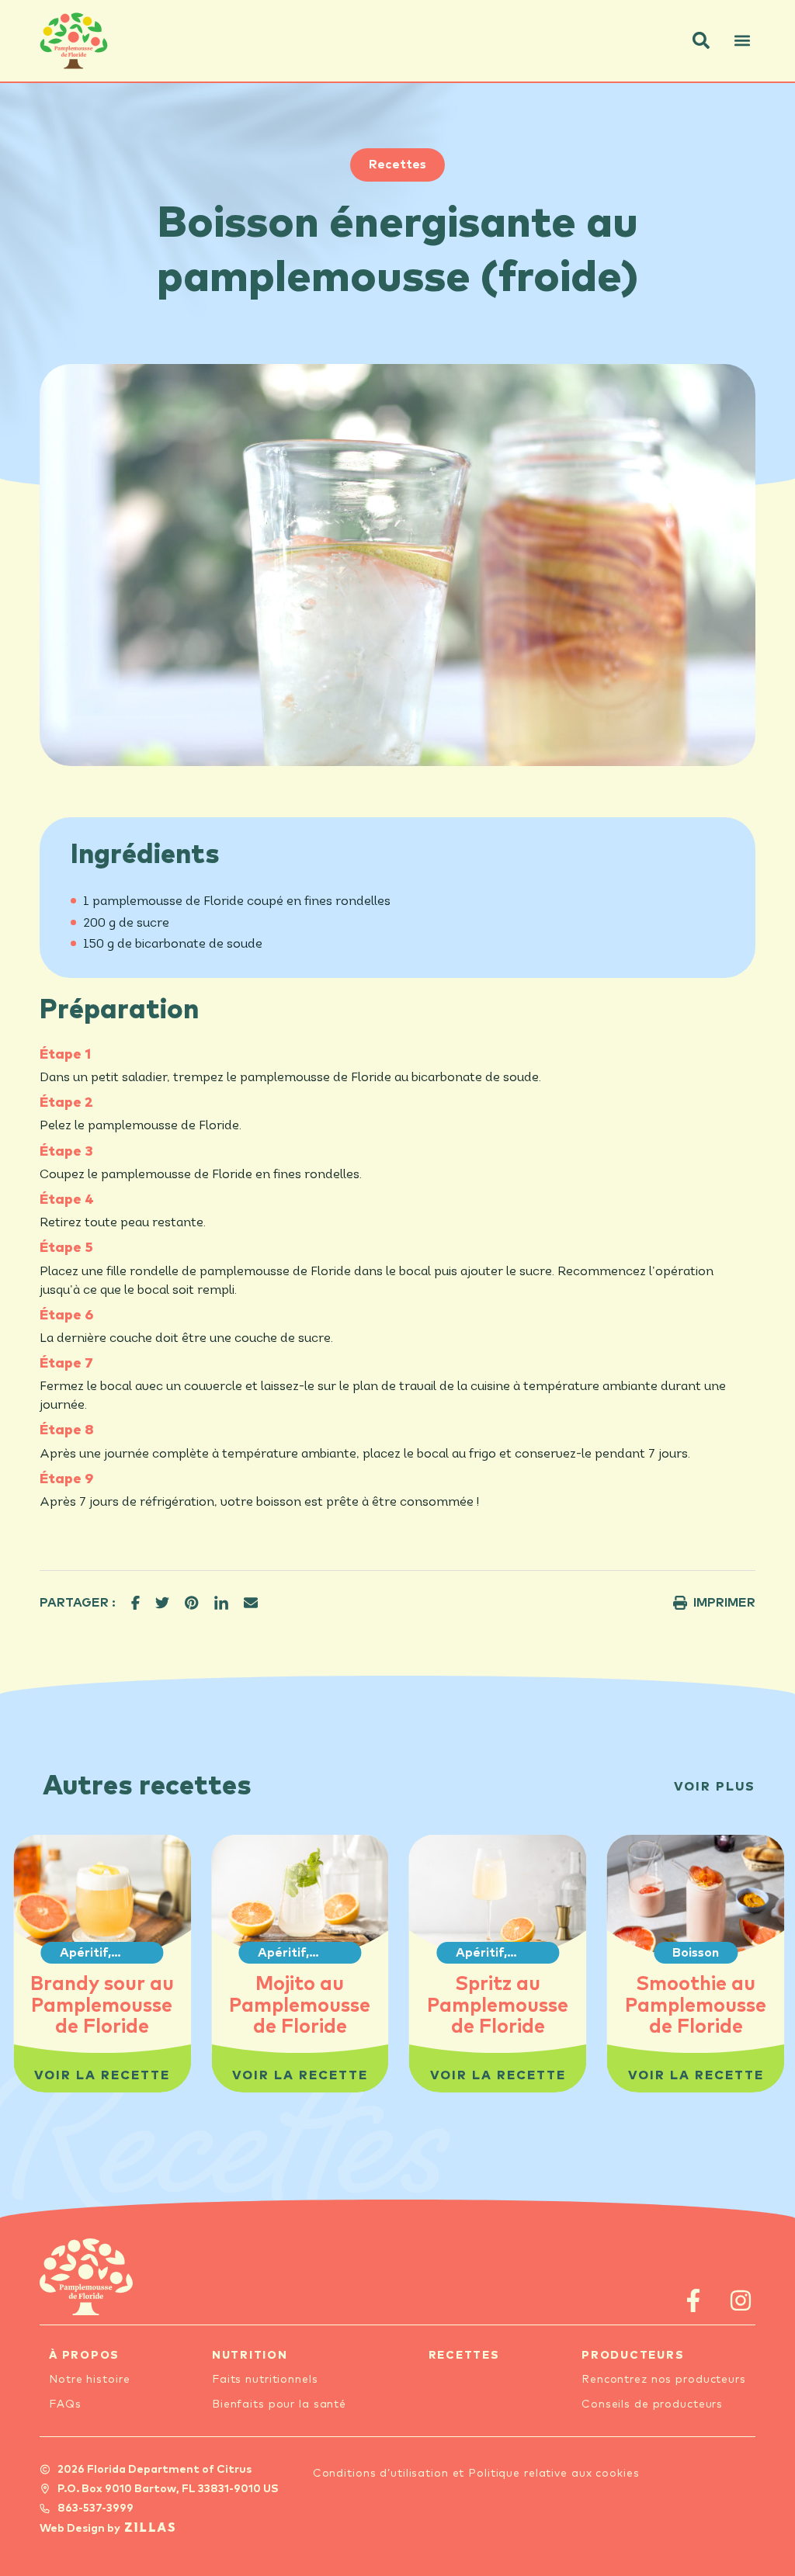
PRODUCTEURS (633, 2356)
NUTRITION (250, 2356)
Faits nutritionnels (265, 2380)
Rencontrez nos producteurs (664, 2380)
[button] (701, 40)
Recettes (397, 165)
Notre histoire (89, 2380)
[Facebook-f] (694, 2300)
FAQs (65, 2404)
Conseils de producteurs (652, 2404)
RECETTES (464, 2356)
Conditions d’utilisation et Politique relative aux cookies (476, 2474)
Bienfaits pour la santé (279, 2404)
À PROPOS (84, 2356)
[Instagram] (741, 2300)
